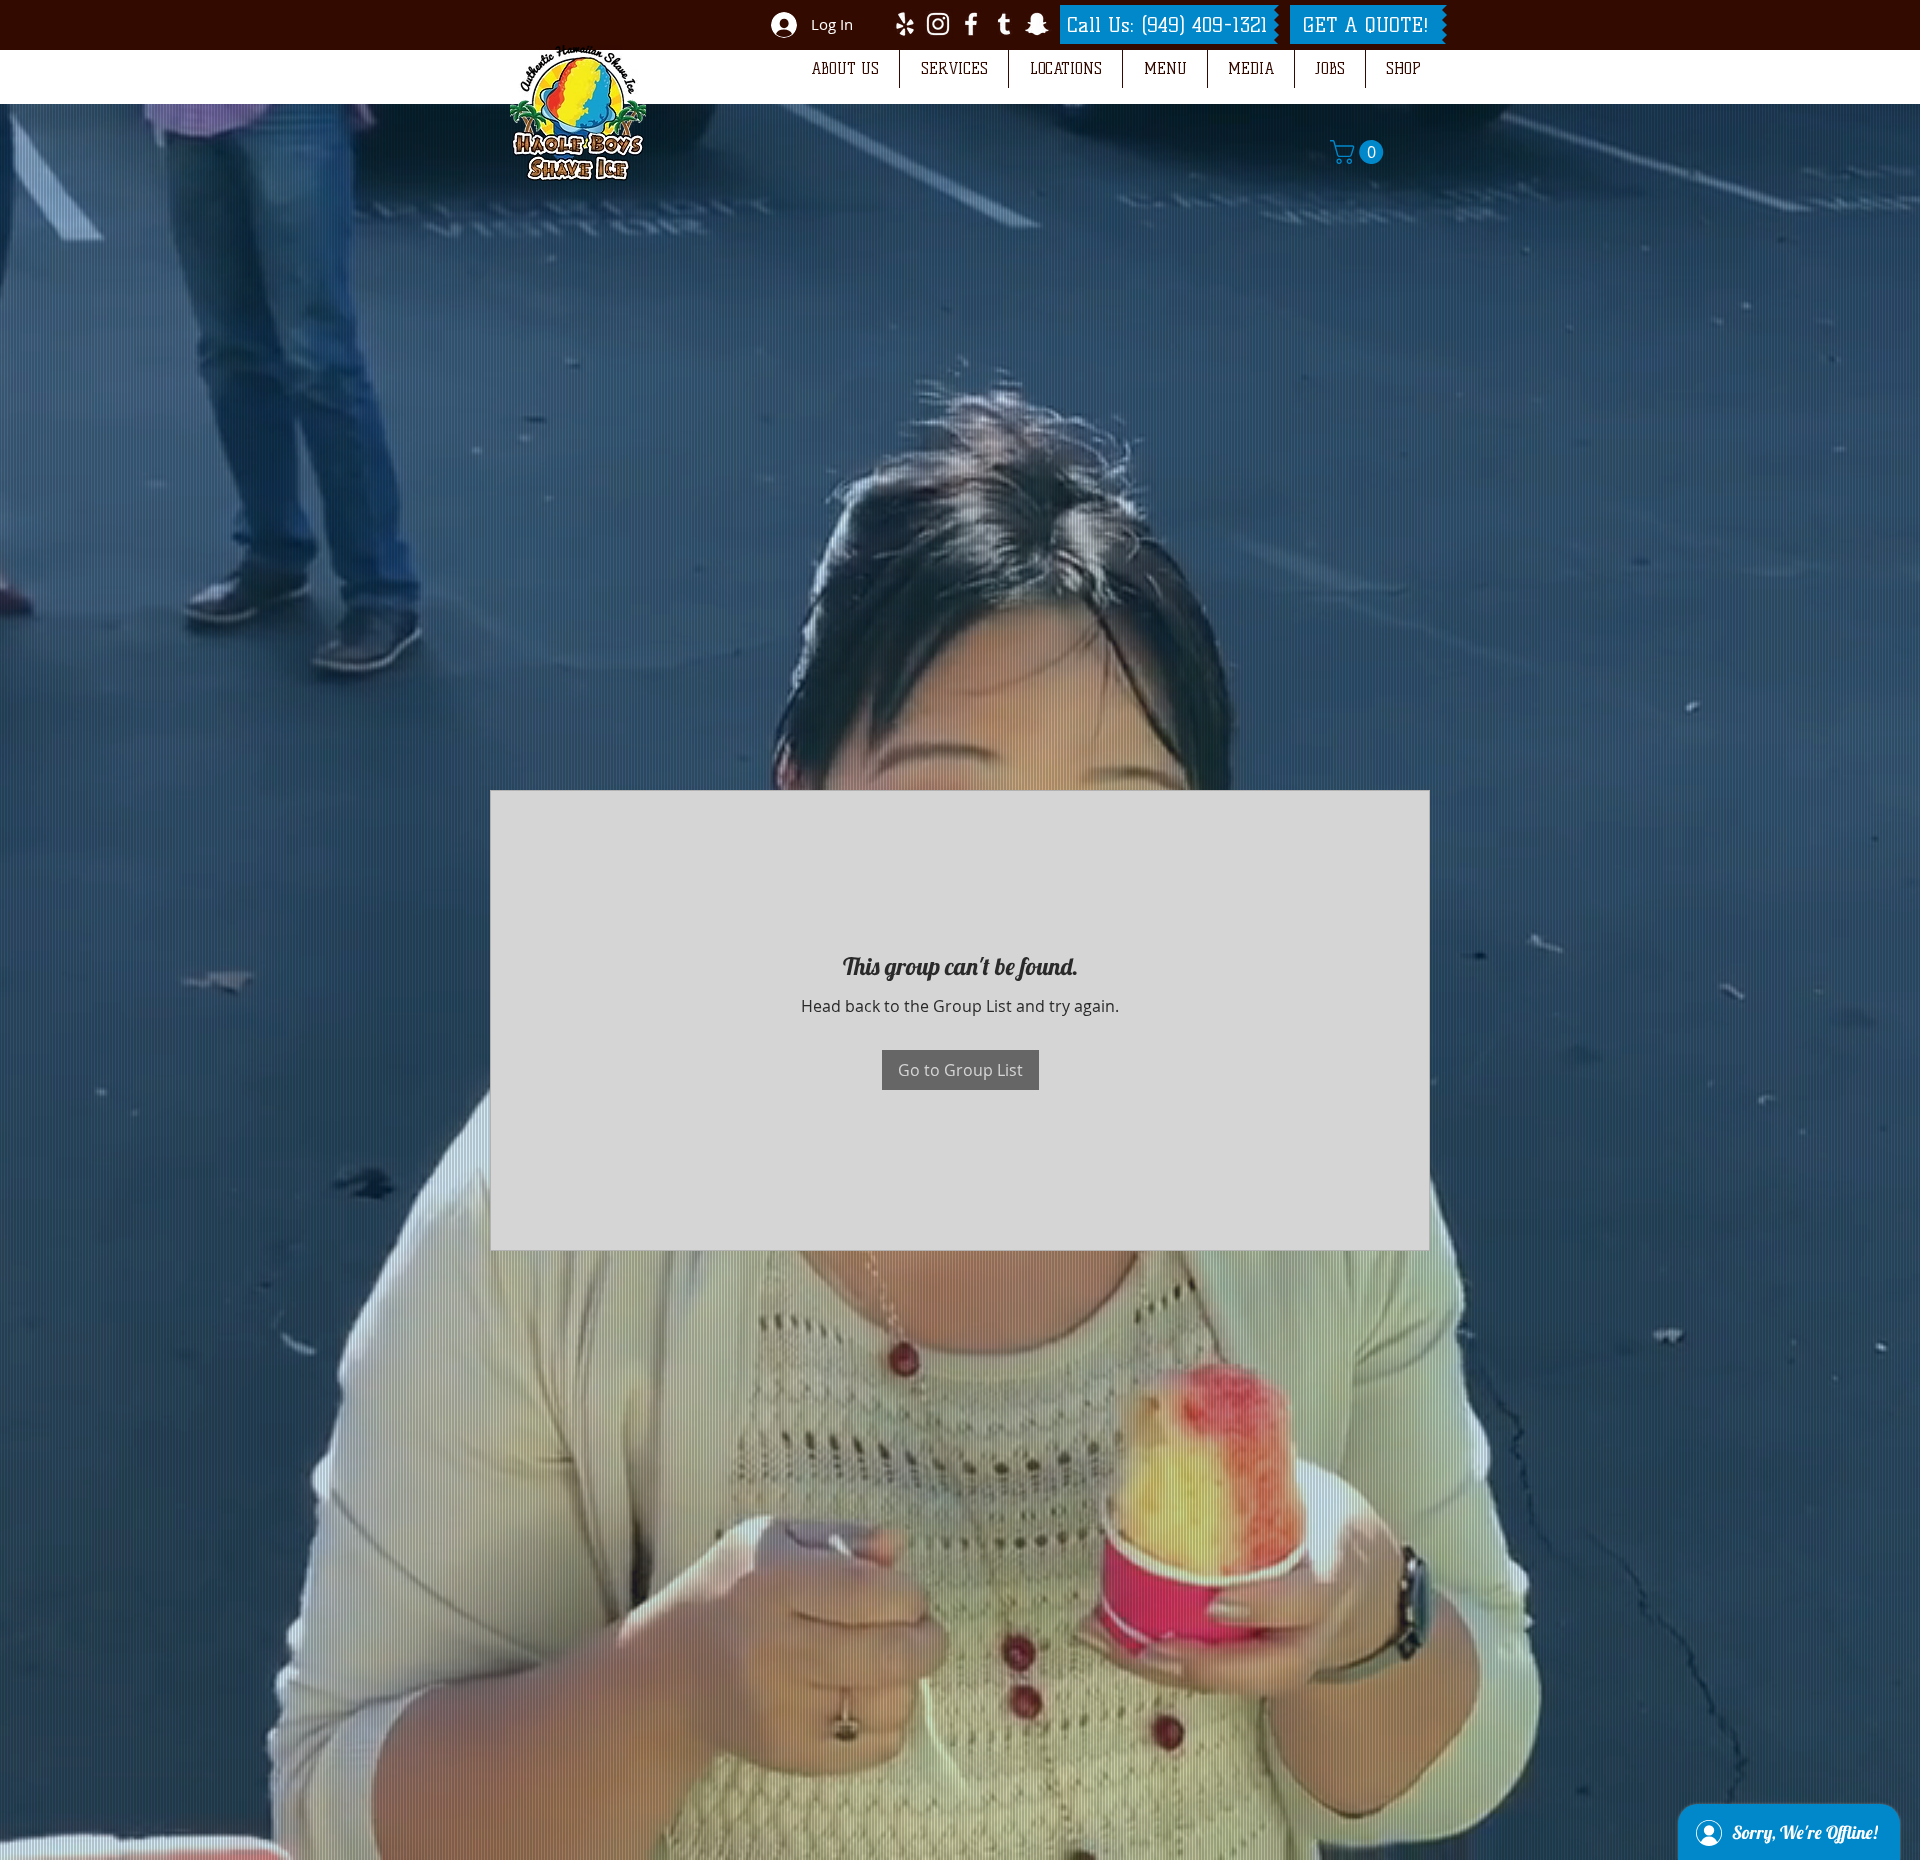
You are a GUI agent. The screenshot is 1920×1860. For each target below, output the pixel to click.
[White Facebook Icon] (971, 24)
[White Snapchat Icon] (1037, 24)
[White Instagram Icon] (938, 24)
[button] (844, 69)
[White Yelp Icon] (905, 24)
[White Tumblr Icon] (1004, 24)
